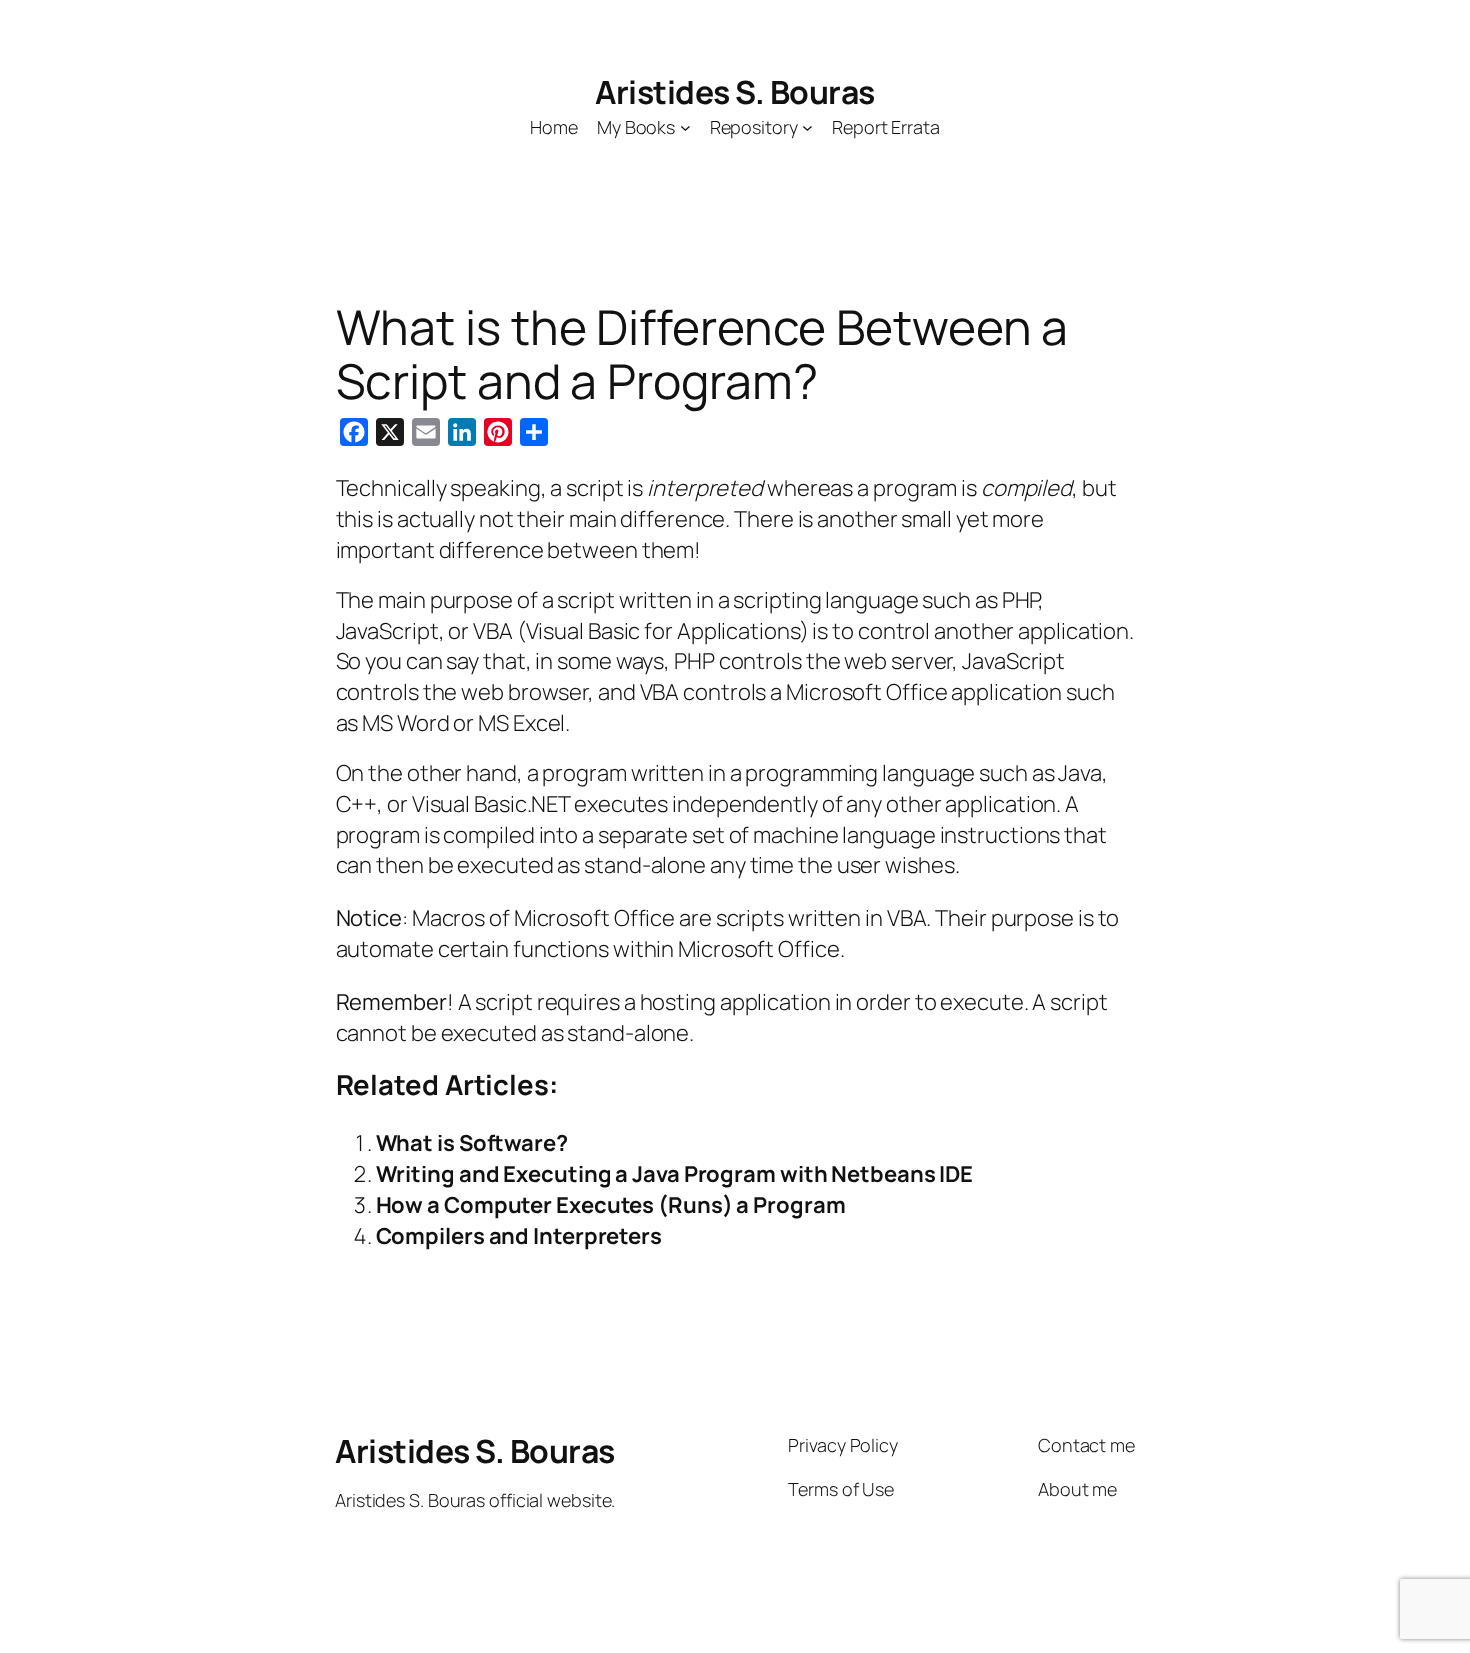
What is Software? (472, 1143)
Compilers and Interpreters (519, 1236)
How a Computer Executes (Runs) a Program (611, 1205)
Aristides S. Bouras (735, 92)
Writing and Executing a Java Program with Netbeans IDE (675, 1174)
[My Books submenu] (685, 127)
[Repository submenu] (807, 127)
